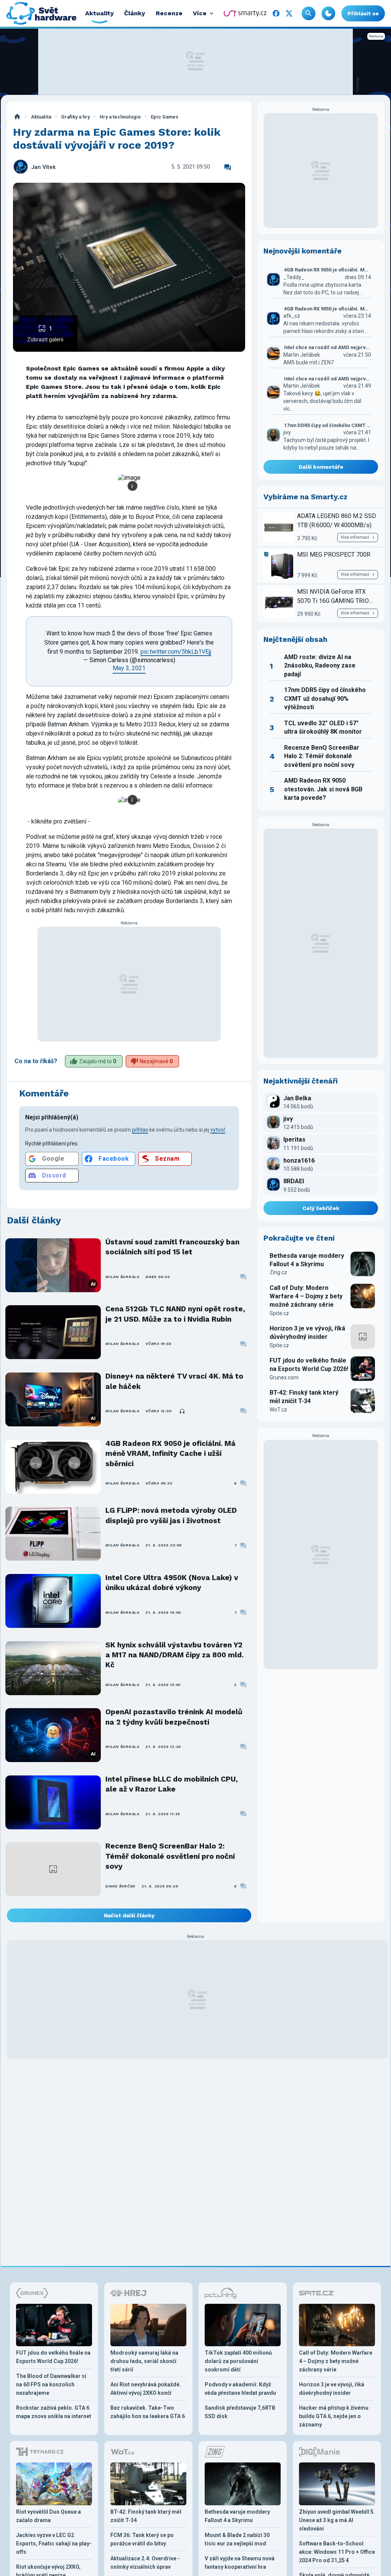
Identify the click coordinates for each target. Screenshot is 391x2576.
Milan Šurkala (122, 1277)
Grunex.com (284, 1377)
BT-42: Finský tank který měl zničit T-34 (304, 1397)
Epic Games (165, 117)
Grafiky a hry (75, 117)
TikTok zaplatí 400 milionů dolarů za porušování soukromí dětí (238, 2361)
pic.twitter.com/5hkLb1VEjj (176, 652)
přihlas (140, 1130)
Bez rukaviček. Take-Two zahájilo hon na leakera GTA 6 (148, 2412)
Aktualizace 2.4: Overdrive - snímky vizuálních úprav (145, 2563)
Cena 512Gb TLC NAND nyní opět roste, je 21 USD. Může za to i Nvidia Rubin (175, 1314)
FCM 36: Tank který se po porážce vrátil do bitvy (142, 2539)
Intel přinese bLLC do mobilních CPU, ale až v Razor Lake (172, 1784)
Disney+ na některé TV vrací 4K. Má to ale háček (174, 1381)
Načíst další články (129, 1915)
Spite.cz (279, 1313)
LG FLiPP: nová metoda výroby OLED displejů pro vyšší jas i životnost (171, 1515)
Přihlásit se (363, 13)
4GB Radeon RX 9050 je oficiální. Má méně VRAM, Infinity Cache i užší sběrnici (170, 1454)
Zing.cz (278, 1272)
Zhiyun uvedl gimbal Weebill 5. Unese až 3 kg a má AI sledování (337, 2520)
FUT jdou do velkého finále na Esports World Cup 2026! (309, 1365)
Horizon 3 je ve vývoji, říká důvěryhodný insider (307, 1333)
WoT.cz (278, 1410)
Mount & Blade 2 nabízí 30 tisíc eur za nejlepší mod (237, 2539)
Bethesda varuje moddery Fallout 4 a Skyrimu (307, 1260)
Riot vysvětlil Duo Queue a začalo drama (48, 2516)
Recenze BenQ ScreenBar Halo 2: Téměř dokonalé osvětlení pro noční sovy (170, 1856)
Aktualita (41, 117)
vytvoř (218, 1130)
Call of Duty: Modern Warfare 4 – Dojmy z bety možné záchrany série (306, 1296)
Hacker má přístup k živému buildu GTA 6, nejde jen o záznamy (334, 2416)
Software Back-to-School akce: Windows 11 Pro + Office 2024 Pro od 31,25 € (337, 2552)
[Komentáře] (228, 167)
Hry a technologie (120, 117)
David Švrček (120, 1886)
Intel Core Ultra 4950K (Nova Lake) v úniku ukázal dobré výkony (172, 1583)
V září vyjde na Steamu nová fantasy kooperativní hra (240, 2563)
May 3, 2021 (129, 668)
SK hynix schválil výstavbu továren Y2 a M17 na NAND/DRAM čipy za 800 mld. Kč (174, 1655)
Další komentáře (321, 467)
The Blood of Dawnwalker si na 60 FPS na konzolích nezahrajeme (51, 2384)
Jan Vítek (44, 167)
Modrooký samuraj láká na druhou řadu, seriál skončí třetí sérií (144, 2361)
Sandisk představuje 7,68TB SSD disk (240, 2412)
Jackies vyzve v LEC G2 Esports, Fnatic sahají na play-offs (54, 2544)
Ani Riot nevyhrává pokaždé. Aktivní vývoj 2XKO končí (146, 2389)
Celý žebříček (321, 1208)
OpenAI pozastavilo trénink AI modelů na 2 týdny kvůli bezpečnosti (174, 1717)
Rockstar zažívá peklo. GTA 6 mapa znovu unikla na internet (54, 2412)
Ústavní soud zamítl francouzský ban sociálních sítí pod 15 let (172, 1247)
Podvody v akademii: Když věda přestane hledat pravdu (240, 2389)
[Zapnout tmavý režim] (328, 13)
